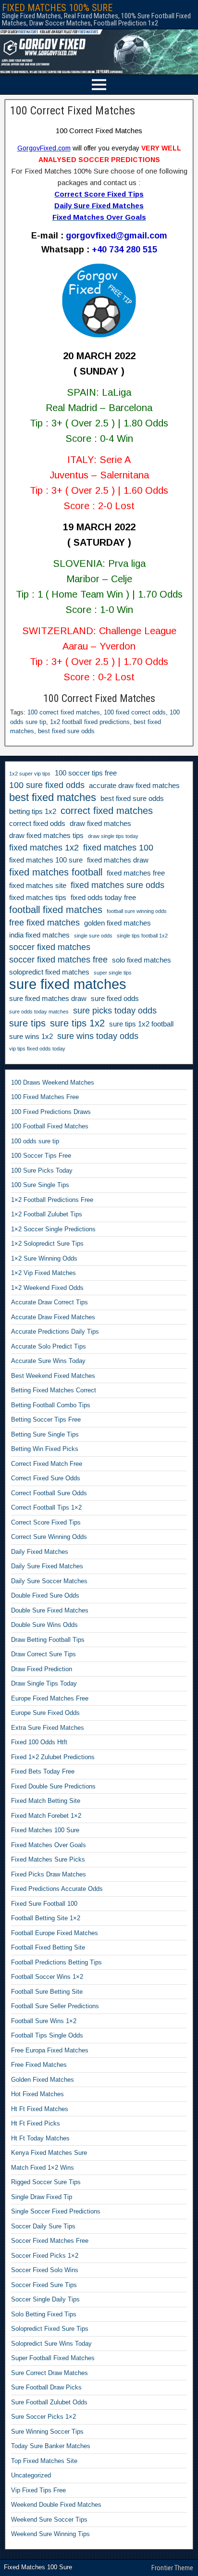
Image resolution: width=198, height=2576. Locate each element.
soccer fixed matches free (58, 960)
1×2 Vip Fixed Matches (43, 1273)
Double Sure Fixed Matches (50, 1610)
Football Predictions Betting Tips (56, 1962)
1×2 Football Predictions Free (52, 1200)
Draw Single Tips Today (44, 1683)
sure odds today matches (39, 1012)
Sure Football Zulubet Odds (49, 2402)
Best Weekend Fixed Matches (53, 1376)
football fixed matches (56, 910)
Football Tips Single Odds (47, 2035)
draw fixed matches (100, 824)
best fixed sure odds (66, 731)
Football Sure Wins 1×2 (44, 2021)
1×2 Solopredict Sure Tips (47, 1244)
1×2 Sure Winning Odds (44, 1258)
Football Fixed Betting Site (48, 1947)
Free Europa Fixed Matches (50, 2050)
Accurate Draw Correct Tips (49, 1302)
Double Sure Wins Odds (44, 1625)
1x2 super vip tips (30, 774)
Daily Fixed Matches (40, 1552)
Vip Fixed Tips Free (38, 2490)
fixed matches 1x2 (44, 848)
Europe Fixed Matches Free (50, 1698)
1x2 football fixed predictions (90, 722)
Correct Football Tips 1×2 (46, 1507)
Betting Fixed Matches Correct (54, 1390)
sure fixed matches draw (48, 999)
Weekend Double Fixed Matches (56, 2505)
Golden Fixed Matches (43, 2080)
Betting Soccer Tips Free (46, 1419)
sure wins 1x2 (31, 1037)
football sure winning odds (137, 911)
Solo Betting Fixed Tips (44, 2314)
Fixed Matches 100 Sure (45, 1830)
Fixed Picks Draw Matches (49, 1874)
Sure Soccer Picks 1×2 (43, 2417)
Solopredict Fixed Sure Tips (50, 2329)
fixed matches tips (38, 898)
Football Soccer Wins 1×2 (47, 1977)
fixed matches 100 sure (46, 860)
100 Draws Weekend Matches (53, 1082)
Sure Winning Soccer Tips (47, 2432)
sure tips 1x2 (77, 1023)
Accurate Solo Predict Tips (49, 1346)
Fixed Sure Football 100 (44, 1904)
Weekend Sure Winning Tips (50, 2534)
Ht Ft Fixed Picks (36, 2123)
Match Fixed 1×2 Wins (43, 2168)
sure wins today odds (98, 1036)
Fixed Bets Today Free (43, 1771)
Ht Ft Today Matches (40, 2138)
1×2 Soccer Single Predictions (53, 1229)
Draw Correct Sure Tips (43, 1654)
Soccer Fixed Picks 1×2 (45, 2256)
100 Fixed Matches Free (45, 1097)
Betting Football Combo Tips (51, 1405)
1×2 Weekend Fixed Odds (47, 1288)
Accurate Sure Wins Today (48, 1361)
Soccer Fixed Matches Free (50, 2241)
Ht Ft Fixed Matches (40, 2109)
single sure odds (93, 936)
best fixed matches (53, 798)
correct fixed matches (107, 811)
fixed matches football (56, 872)
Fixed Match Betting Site (46, 1801)
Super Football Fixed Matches (53, 2358)
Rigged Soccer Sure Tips (46, 2182)
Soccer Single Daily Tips (45, 2299)
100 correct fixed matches (64, 712)
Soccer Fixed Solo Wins (45, 2270)
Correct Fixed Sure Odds (46, 1478)
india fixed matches (39, 935)
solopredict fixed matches (49, 972)
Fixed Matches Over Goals (49, 1845)
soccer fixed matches (50, 947)
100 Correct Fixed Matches (73, 111)
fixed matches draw (118, 860)
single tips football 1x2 (142, 936)
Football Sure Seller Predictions (55, 2006)
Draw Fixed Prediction (42, 1669)
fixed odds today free (103, 898)
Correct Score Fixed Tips (46, 1522)
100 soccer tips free (86, 773)
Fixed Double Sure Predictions (53, 1786)
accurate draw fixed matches (134, 786)
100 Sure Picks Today (42, 1170)
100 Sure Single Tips (40, 1185)
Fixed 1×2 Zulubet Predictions (53, 1757)
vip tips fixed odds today (37, 1049)
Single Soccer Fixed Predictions (56, 2211)
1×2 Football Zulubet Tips (47, 1214)
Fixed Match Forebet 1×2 (46, 1816)
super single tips (113, 973)
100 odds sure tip (35, 1141)
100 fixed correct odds (135, 712)
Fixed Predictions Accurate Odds (57, 1889)
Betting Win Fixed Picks (45, 1449)
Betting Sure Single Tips (45, 1434)
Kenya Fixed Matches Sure (49, 2153)
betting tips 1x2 (33, 812)
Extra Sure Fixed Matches (48, 1728)
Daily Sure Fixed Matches (47, 1566)
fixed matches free (136, 873)
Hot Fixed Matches (37, 2094)
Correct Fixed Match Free (47, 1464)
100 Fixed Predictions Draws (51, 1112)
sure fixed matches (68, 984)
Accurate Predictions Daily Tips (55, 1332)
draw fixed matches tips (46, 836)
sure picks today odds (115, 1011)
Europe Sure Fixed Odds (45, 1713)
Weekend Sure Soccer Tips (49, 2520)
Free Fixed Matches (39, 2065)
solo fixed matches (142, 960)
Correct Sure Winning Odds (49, 1537)
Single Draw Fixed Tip (42, 2197)
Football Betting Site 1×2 (46, 1918)
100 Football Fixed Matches (50, 1126)
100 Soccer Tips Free (41, 1156)
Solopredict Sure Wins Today (51, 2344)
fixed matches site (38, 886)
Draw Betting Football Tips (48, 1640)
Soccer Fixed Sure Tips (44, 2285)
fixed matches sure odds (118, 885)
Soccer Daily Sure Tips (43, 2226)
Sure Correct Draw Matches (49, 2373)
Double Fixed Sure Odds (45, 1595)
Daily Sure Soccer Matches (49, 1581)
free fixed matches (44, 923)
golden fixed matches (118, 923)
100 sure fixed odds (47, 785)
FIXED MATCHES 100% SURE (57, 8)
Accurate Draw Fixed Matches (53, 1317)
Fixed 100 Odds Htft (39, 1742)
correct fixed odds (37, 824)
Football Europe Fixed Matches (55, 1933)
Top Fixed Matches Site (44, 2461)
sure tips (27, 1023)
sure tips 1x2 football (141, 1024)
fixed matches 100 (118, 848)
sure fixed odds (115, 999)
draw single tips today (113, 836)
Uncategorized (31, 2475)
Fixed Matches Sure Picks (48, 1859)
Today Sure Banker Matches (51, 2446)
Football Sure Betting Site (47, 1992)
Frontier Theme (172, 2568)
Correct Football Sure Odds (49, 1493)
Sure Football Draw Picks (46, 2387)
